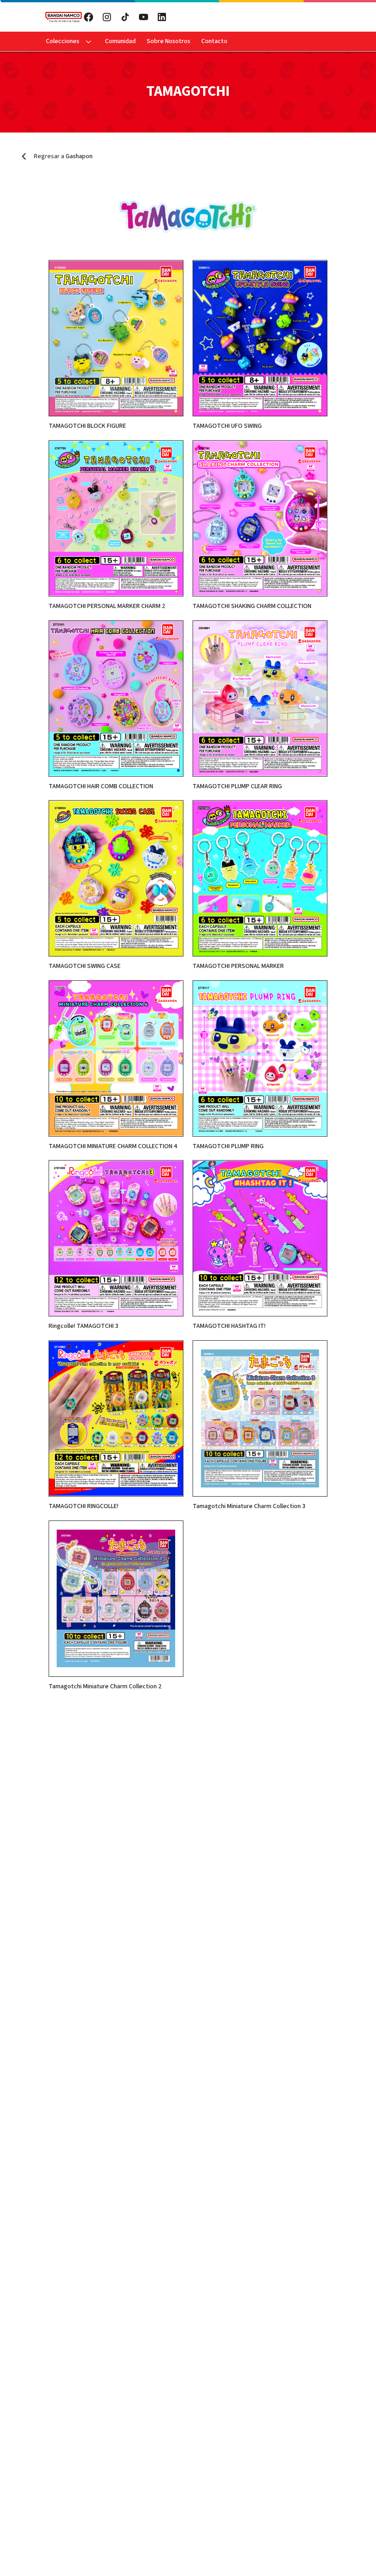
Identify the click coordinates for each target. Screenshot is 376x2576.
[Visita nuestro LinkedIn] (162, 17)
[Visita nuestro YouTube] (144, 17)
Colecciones (63, 41)
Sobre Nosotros (169, 41)
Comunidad (120, 41)
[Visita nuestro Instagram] (107, 17)
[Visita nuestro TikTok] (125, 17)
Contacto (214, 41)
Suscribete (254, 17)
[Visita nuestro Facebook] (88, 17)
